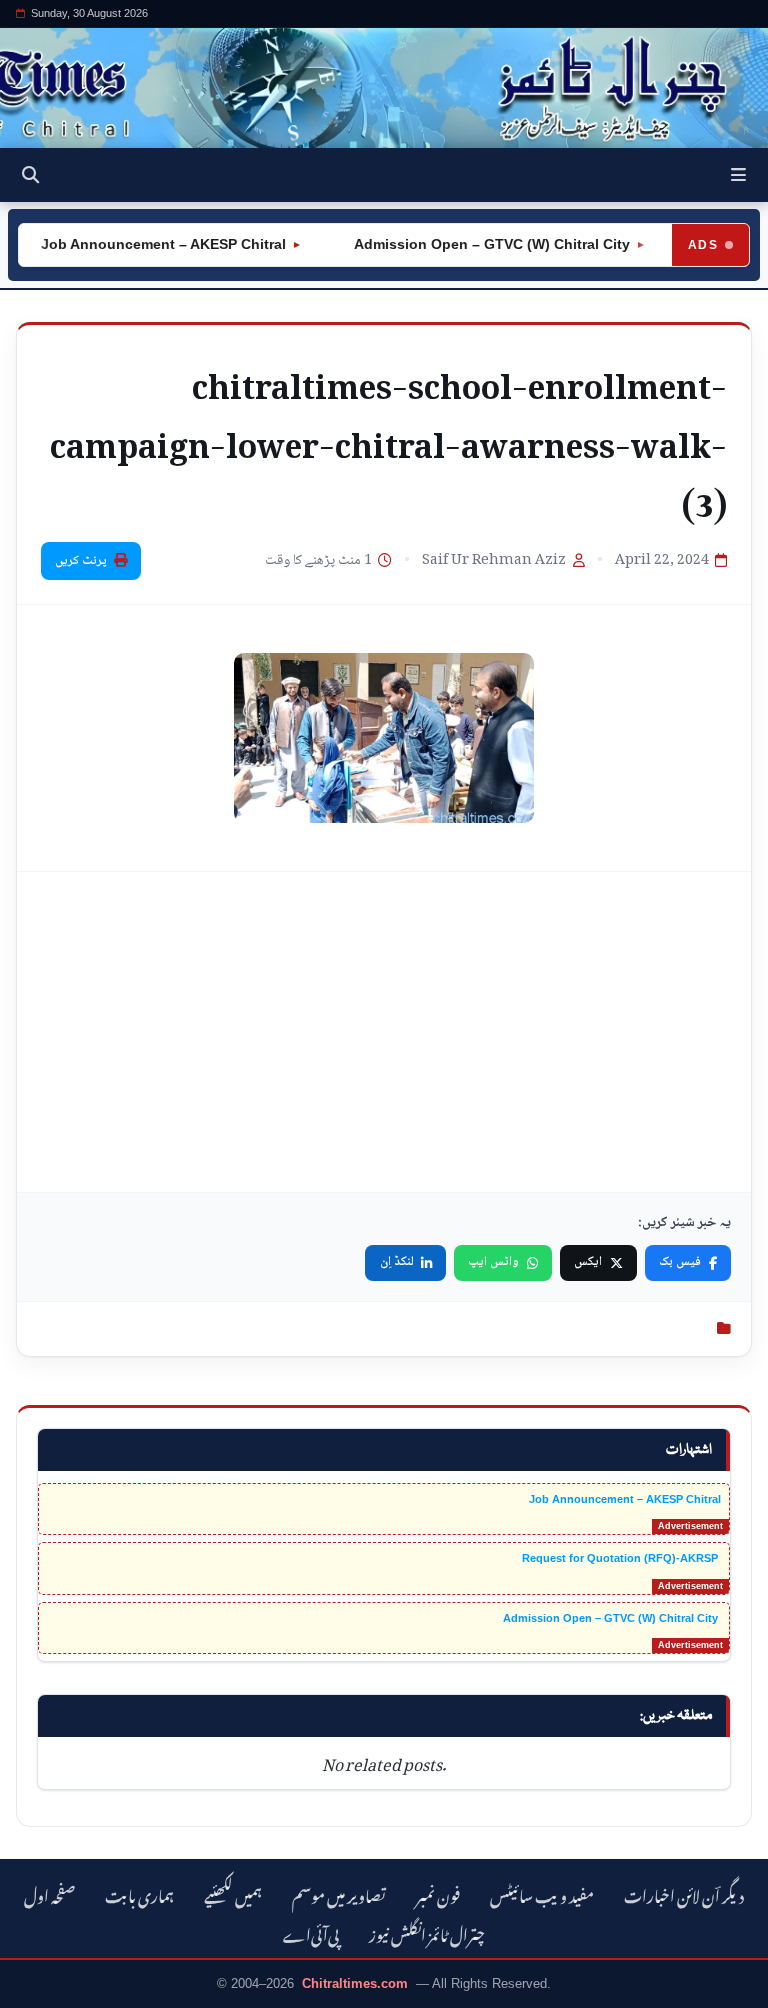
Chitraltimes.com (355, 1983)
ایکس (588, 1262)
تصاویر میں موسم (339, 1893)
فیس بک (680, 1262)
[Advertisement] (384, 1032)
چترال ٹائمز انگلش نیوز (427, 1932)
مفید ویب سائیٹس (542, 1893)
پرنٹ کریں (81, 561)
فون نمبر (438, 1893)
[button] (738, 175)
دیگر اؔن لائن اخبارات (684, 1893)
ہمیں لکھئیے (233, 1893)
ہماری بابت (139, 1893)
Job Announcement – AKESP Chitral (146, 244)
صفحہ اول (49, 1893)
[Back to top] (35, 1989)
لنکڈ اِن (397, 1262)
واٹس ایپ (493, 1262)
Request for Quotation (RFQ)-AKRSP (621, 1558)
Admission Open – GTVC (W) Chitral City (473, 244)
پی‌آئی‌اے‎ (311, 1932)
